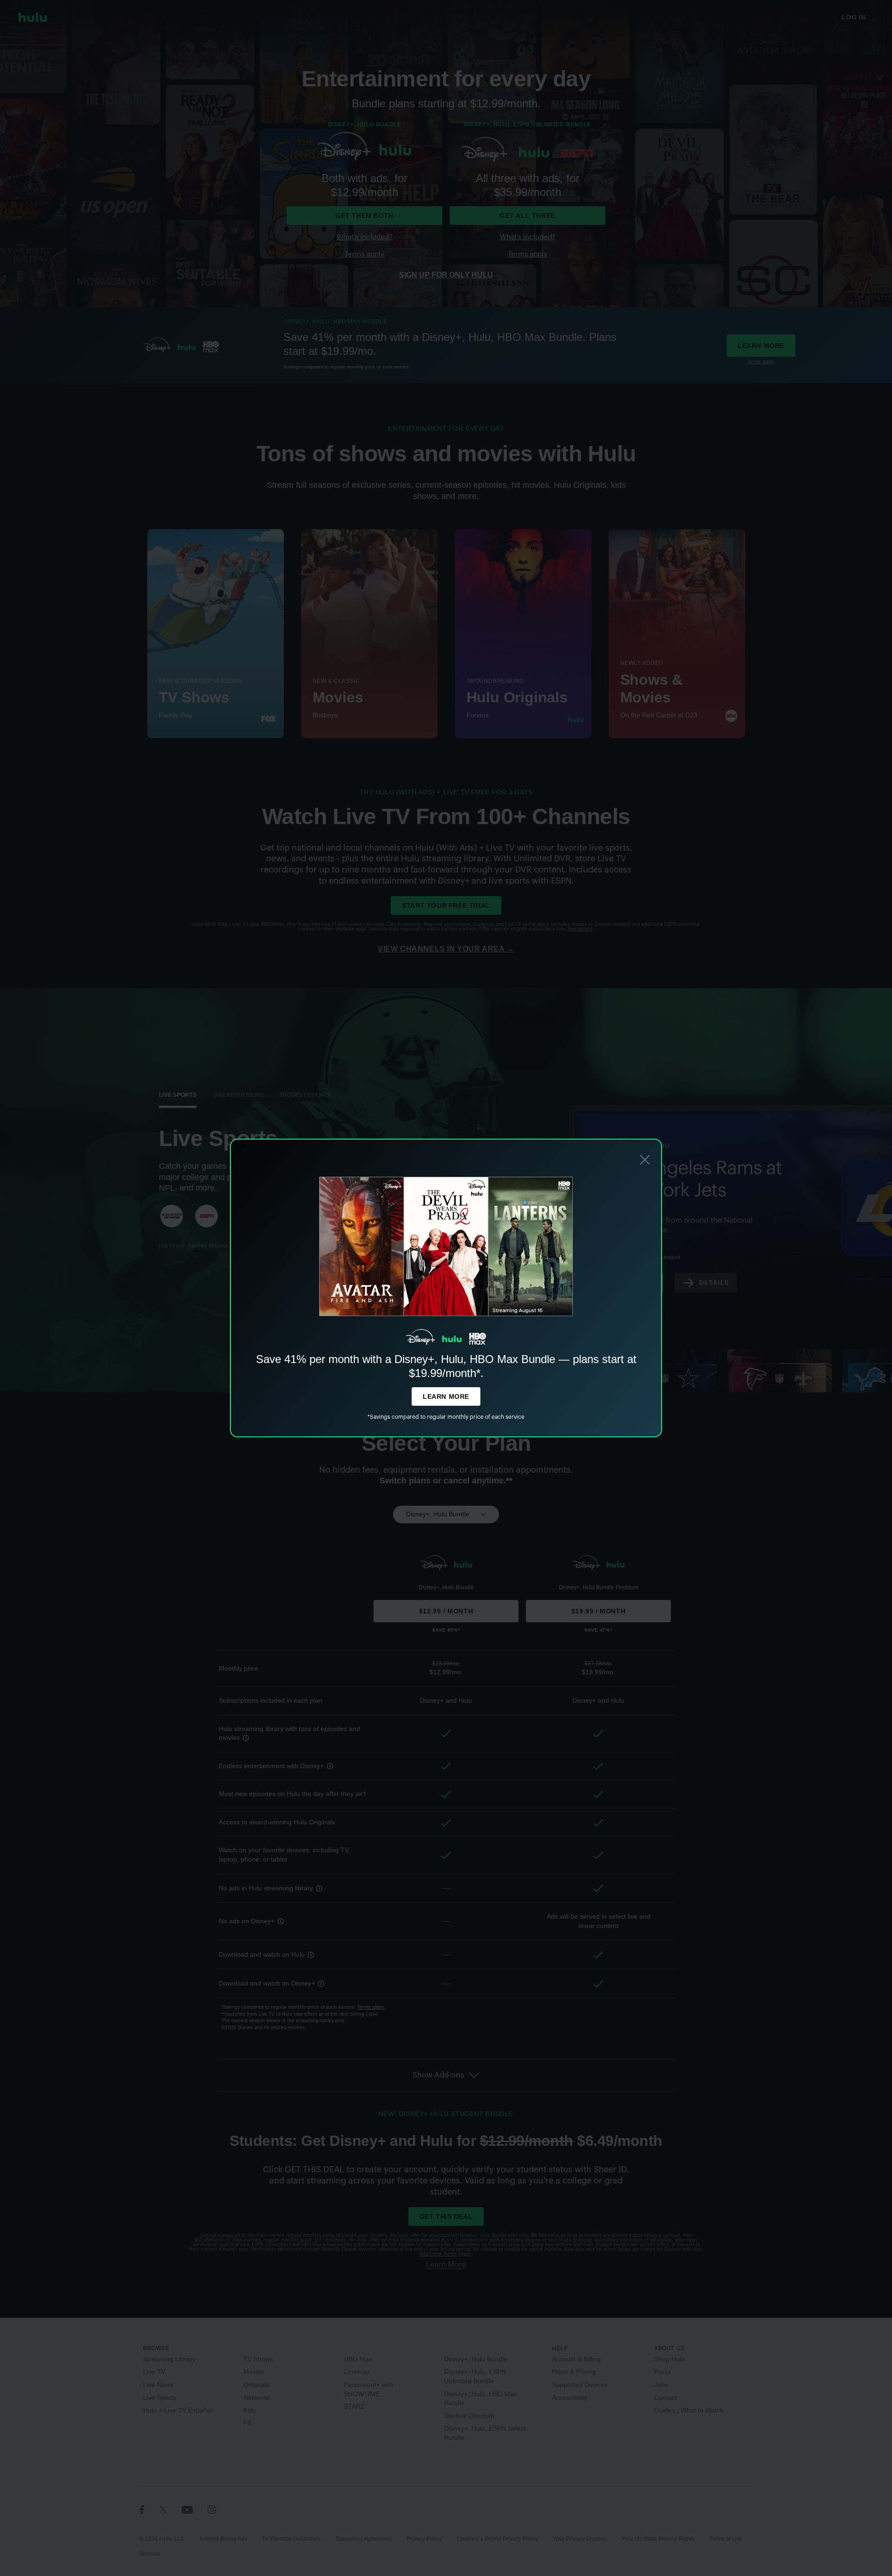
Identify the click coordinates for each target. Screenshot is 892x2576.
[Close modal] (645, 1161)
